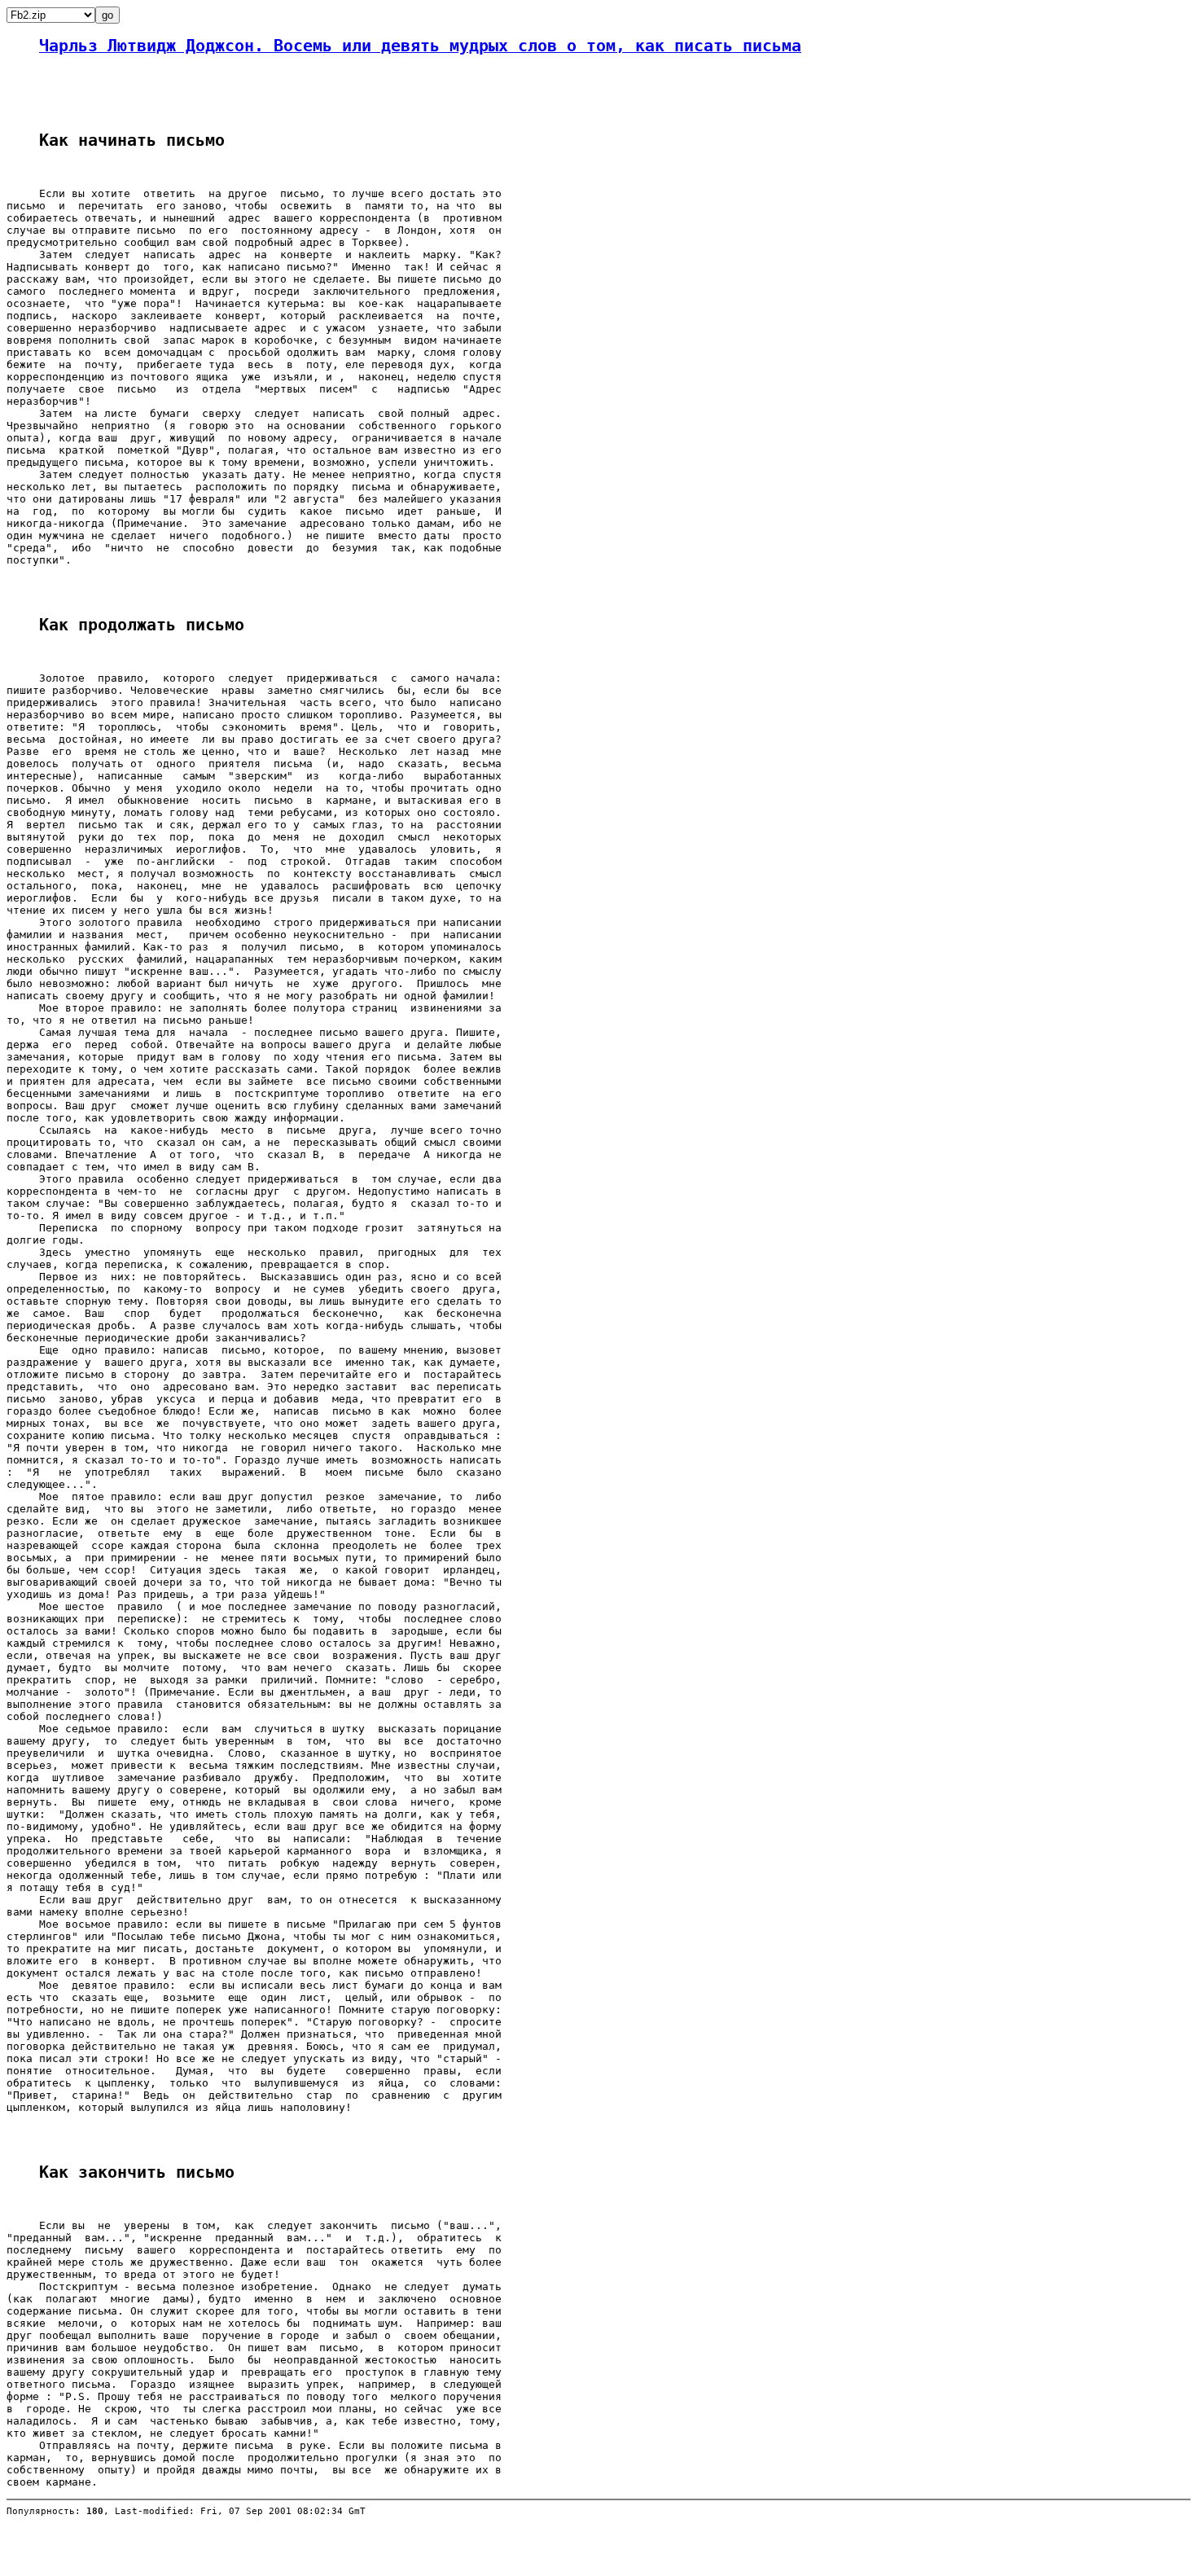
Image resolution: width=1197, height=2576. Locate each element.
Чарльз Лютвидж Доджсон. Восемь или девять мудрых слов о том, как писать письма (420, 46)
